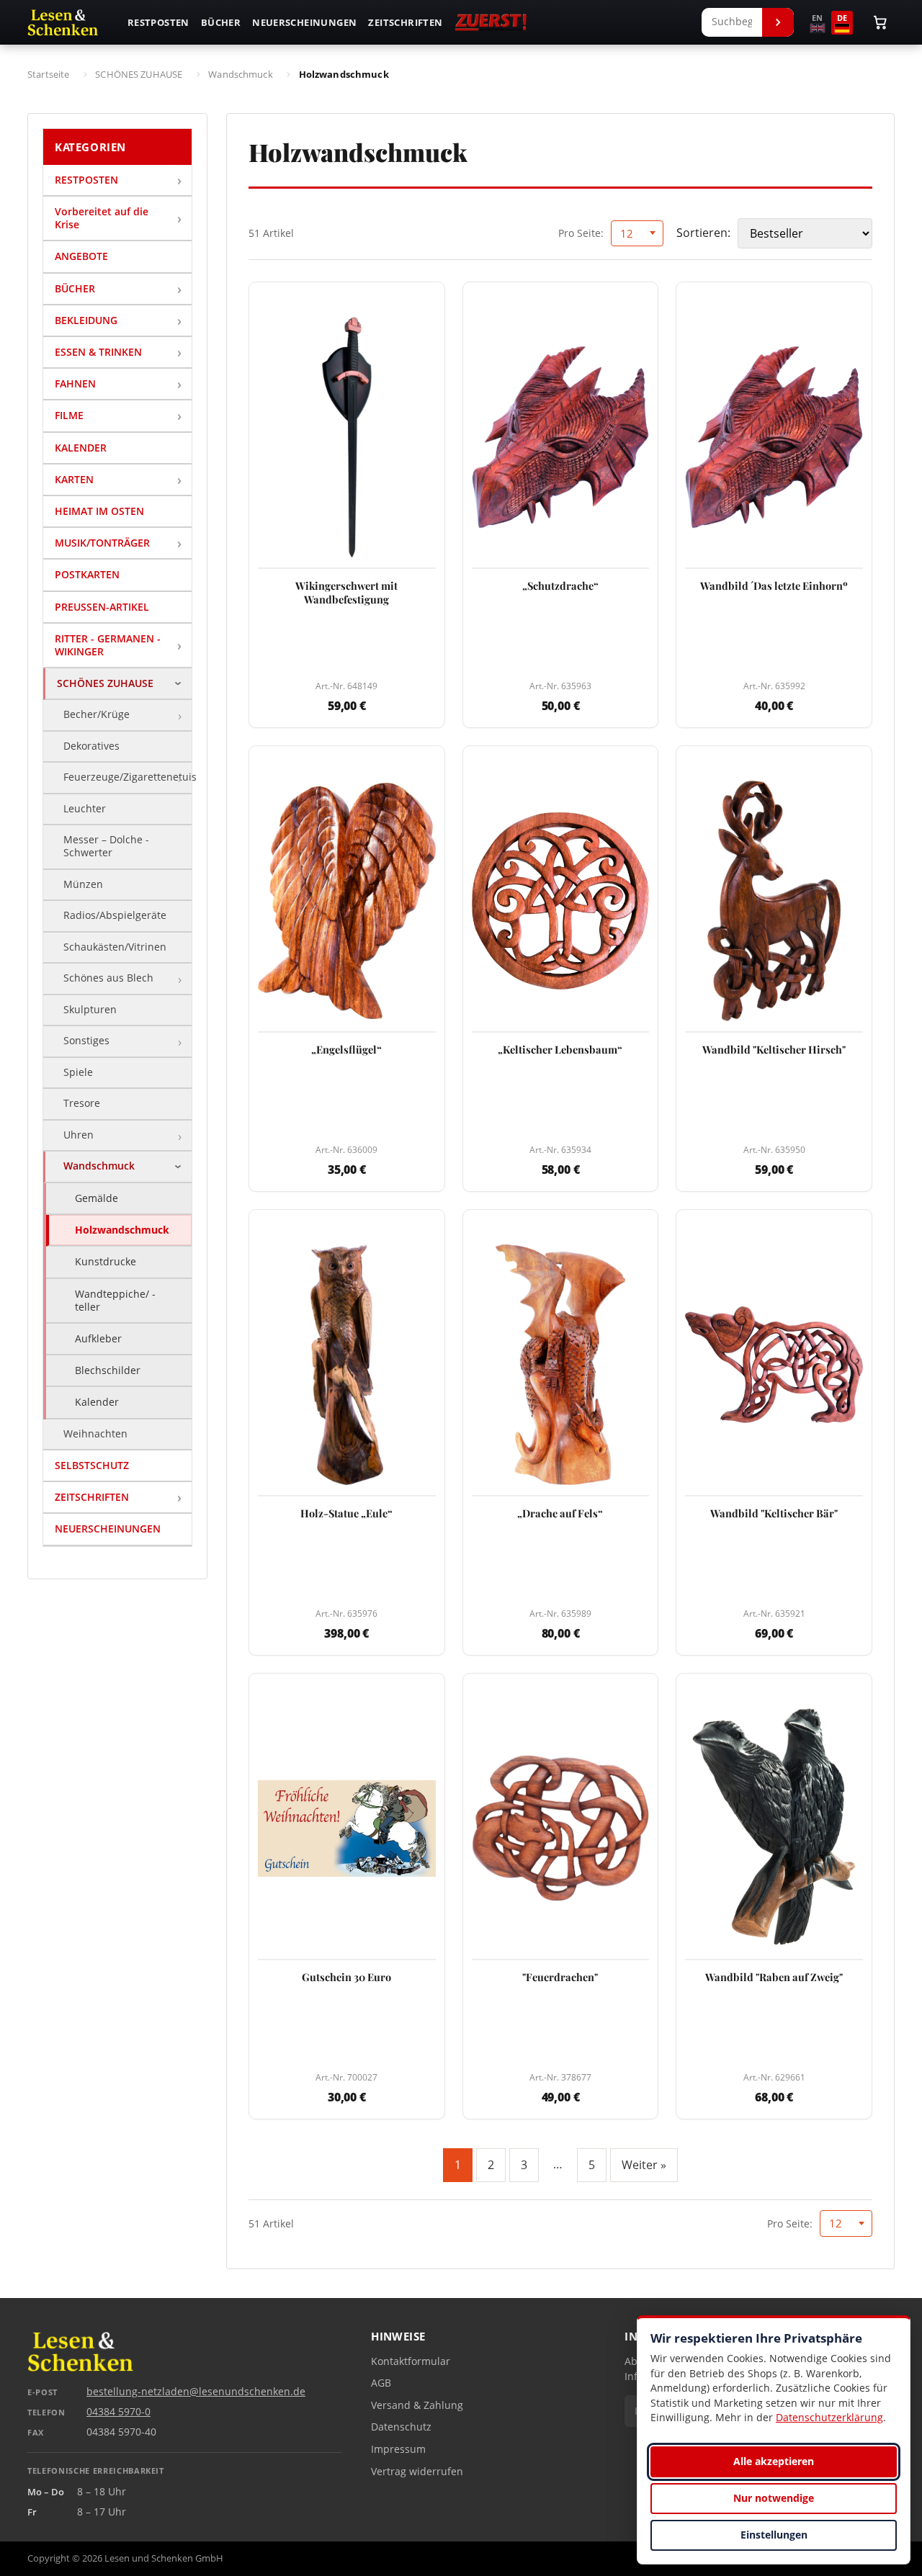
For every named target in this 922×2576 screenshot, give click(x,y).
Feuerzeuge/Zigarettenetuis (127, 777)
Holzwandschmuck (122, 1230)
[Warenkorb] (880, 22)
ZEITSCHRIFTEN (92, 1497)
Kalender (97, 1402)
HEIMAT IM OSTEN (99, 511)
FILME (69, 415)
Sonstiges (86, 1041)
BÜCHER (75, 288)
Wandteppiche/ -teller (115, 1300)
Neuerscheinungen (304, 22)
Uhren (79, 1135)
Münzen (83, 884)
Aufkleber (98, 1338)
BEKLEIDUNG (86, 320)
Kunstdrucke (106, 1261)
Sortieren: (703, 233)
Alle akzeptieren (774, 2461)
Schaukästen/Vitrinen (115, 947)
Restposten (158, 22)
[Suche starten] (778, 22)
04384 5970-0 (118, 2412)
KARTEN (74, 479)
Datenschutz (401, 2427)
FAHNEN (75, 383)
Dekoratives (91, 746)
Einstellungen (774, 2535)
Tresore (82, 1103)
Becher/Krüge (97, 714)
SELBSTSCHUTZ (92, 1465)
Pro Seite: (581, 233)
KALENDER (81, 448)
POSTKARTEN (87, 574)
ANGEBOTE (81, 256)
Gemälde (97, 1198)
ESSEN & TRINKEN (98, 352)
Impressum (398, 2449)
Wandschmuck (99, 1166)
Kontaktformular (411, 2361)
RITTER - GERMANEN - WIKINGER (108, 645)
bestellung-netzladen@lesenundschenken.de (196, 2392)
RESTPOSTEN (86, 180)
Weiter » (644, 2165)
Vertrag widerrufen (417, 2472)
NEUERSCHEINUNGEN (108, 1529)
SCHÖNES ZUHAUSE (105, 683)
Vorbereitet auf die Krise (102, 218)
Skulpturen (90, 1010)
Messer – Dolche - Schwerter (106, 846)
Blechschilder (108, 1370)
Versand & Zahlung (417, 2405)
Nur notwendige (774, 2498)
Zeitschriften (405, 22)
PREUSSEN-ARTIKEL (102, 607)
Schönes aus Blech (108, 978)
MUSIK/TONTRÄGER (102, 543)
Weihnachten (95, 1434)
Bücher (221, 22)
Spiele (78, 1072)
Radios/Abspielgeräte (115, 915)
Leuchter (85, 809)
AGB (381, 2383)
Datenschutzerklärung (829, 2417)
